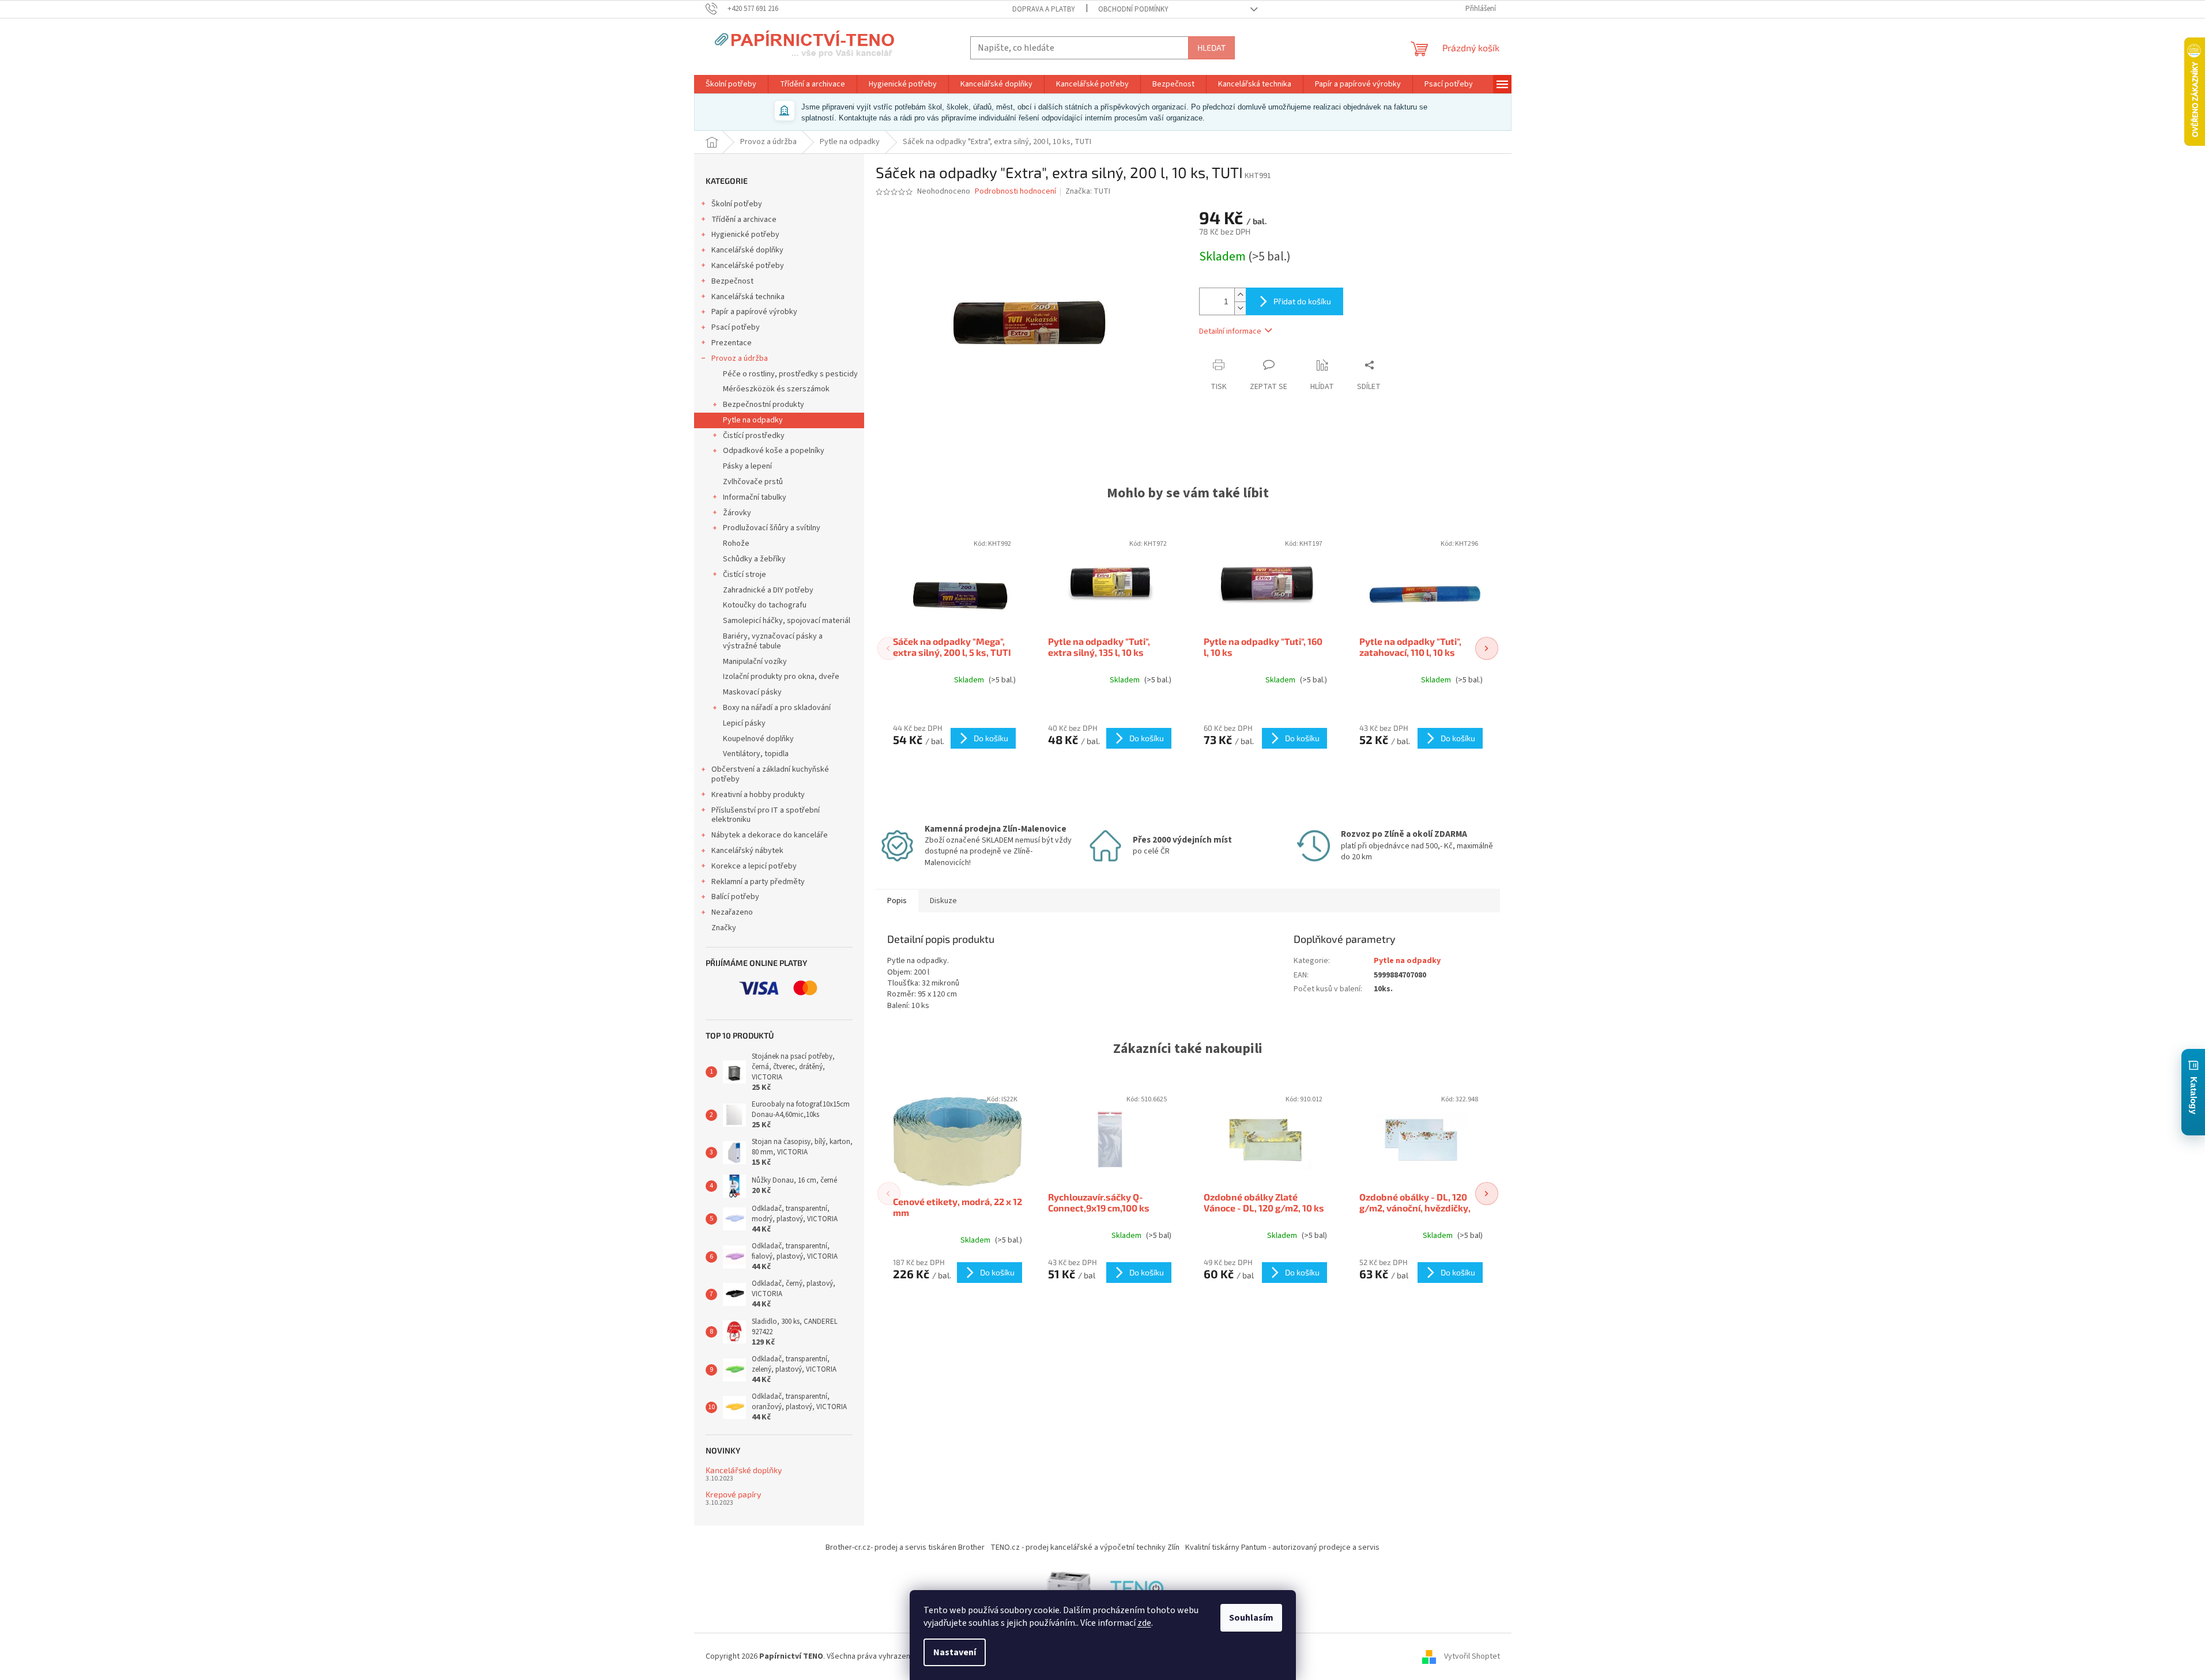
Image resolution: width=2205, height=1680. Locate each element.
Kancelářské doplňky (747, 250)
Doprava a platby (1044, 9)
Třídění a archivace (744, 220)
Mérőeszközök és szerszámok (776, 389)
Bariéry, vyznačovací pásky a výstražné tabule (773, 641)
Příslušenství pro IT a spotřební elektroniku (766, 815)
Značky (724, 928)
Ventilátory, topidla (756, 754)
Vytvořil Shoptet (1472, 1656)
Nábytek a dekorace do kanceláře (770, 835)
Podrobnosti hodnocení (1015, 192)
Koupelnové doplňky (758, 739)
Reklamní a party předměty (758, 882)
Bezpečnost (732, 281)
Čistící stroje (745, 575)
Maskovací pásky (752, 692)
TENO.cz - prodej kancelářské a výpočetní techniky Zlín (1085, 1547)
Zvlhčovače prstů (753, 482)
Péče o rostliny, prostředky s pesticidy (790, 374)
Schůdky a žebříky (754, 559)
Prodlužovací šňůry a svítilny (772, 528)
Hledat (1211, 48)
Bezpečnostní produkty (764, 405)
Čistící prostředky (754, 436)
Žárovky (737, 513)
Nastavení (955, 1652)
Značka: (1088, 191)
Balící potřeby (735, 897)
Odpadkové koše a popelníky (774, 451)
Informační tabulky (755, 497)
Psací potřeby (736, 327)
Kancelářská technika (748, 297)
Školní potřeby (737, 204)
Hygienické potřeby (745, 235)
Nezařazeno (732, 912)
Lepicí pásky (744, 723)
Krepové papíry (733, 1494)
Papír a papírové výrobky (754, 312)
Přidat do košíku (1302, 301)
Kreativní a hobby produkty (758, 795)
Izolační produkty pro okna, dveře (781, 677)
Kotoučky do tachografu (765, 605)
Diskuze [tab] (943, 901)
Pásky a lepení (747, 466)
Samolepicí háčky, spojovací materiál (787, 621)
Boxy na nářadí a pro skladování (777, 708)
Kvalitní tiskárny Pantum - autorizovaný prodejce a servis (1282, 1547)
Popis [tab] (897, 901)
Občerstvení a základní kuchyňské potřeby (770, 774)
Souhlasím (1251, 1618)
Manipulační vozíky (755, 662)
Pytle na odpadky (753, 420)
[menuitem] (731, 84)
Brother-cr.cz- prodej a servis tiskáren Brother (905, 1547)
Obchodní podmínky (1133, 9)
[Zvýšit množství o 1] (1240, 295)
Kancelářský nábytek (747, 851)
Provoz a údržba (740, 358)
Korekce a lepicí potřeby (754, 866)
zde (1144, 1623)
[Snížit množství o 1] (1240, 308)
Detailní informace (1230, 331)
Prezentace (732, 343)
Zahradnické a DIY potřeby (768, 590)
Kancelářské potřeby (748, 266)
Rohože (736, 543)
